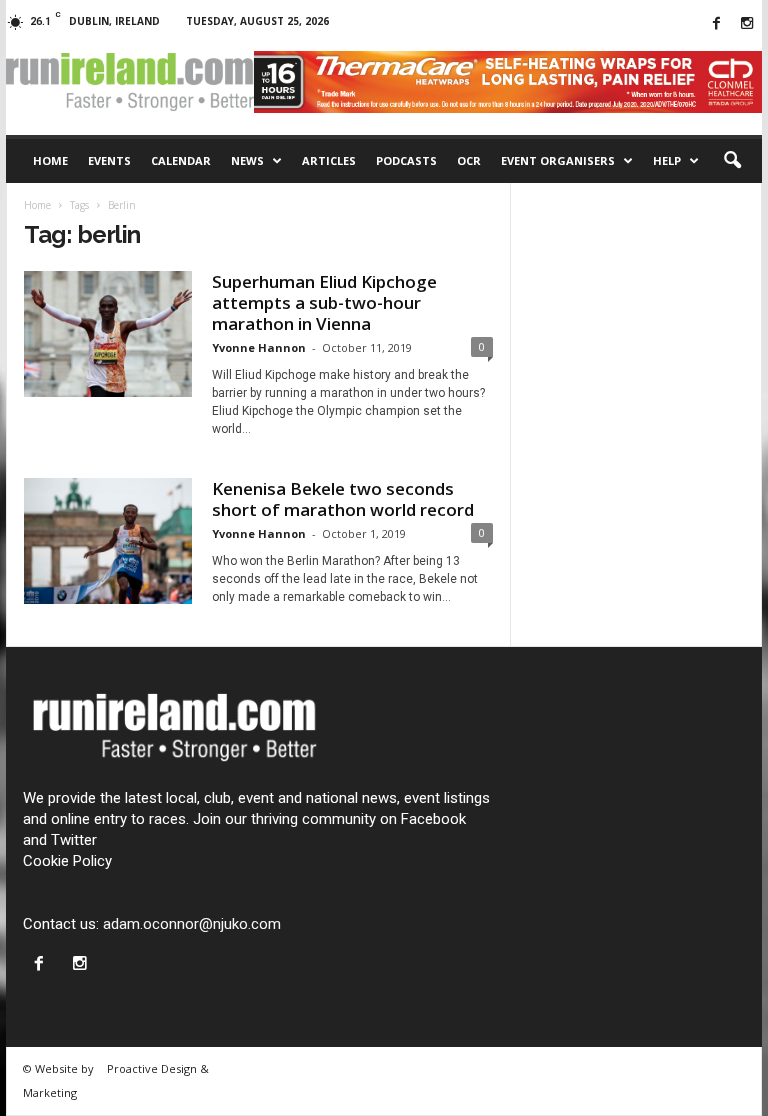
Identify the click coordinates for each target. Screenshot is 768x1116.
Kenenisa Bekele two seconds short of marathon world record (343, 499)
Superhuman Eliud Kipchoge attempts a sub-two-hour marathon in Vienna (324, 302)
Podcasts (406, 160)
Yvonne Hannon (259, 347)
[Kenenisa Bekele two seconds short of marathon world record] (108, 541)
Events (109, 160)
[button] (732, 161)
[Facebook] (716, 24)
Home (50, 160)
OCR (469, 160)
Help (667, 160)
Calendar (181, 160)
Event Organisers (558, 160)
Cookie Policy (67, 861)
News (247, 160)
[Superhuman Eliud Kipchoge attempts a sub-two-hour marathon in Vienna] (108, 334)
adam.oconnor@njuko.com (192, 924)
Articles (329, 160)
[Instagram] (747, 24)
